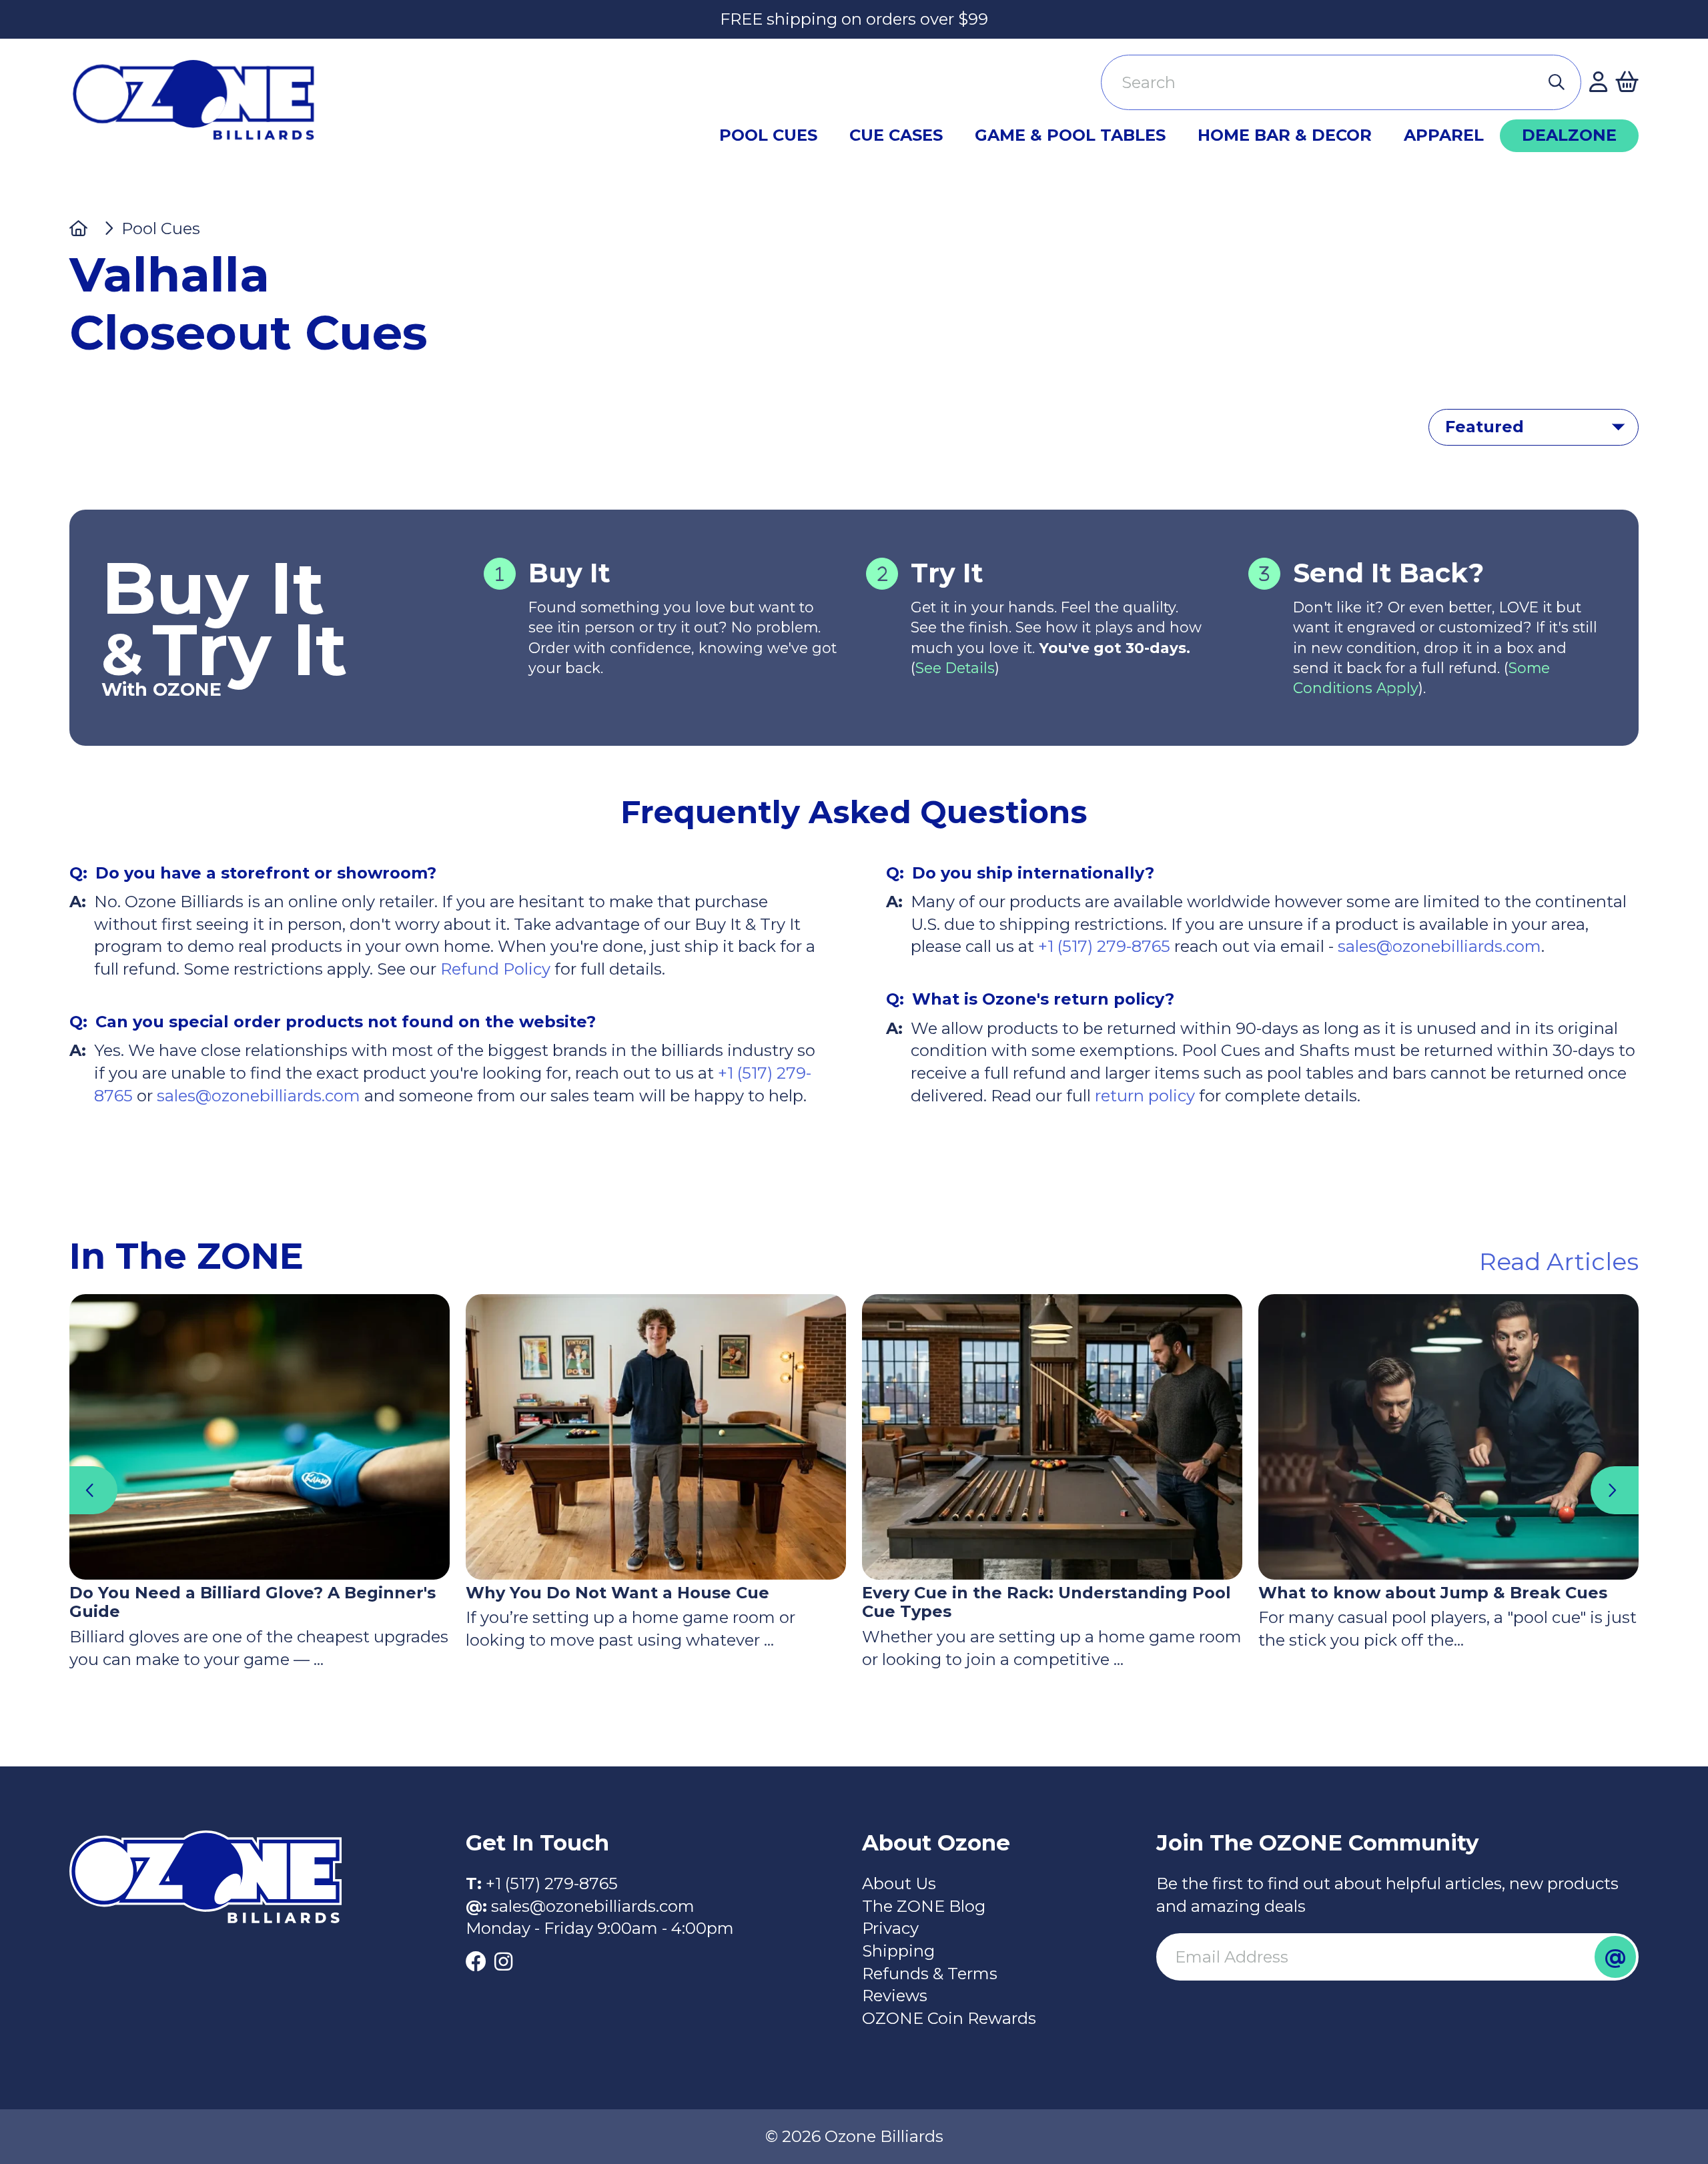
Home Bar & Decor (1285, 135)
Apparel (1444, 135)
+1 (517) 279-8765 (1104, 946)
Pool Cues (768, 135)
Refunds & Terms (930, 1974)
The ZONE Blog (924, 1906)
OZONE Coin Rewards (949, 2018)
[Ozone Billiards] (200, 106)
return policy (1143, 1096)
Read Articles (1559, 1261)
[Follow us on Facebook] (476, 1963)
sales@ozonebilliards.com (259, 1096)
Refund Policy (495, 969)
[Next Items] (1615, 1490)
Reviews (895, 1996)
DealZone (1569, 135)
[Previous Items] (93, 1490)
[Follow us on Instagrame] (503, 1963)
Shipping (898, 1951)
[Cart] (1627, 83)
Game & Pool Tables (1070, 135)
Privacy (890, 1928)
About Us (899, 1883)
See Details (955, 668)
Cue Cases (896, 135)
